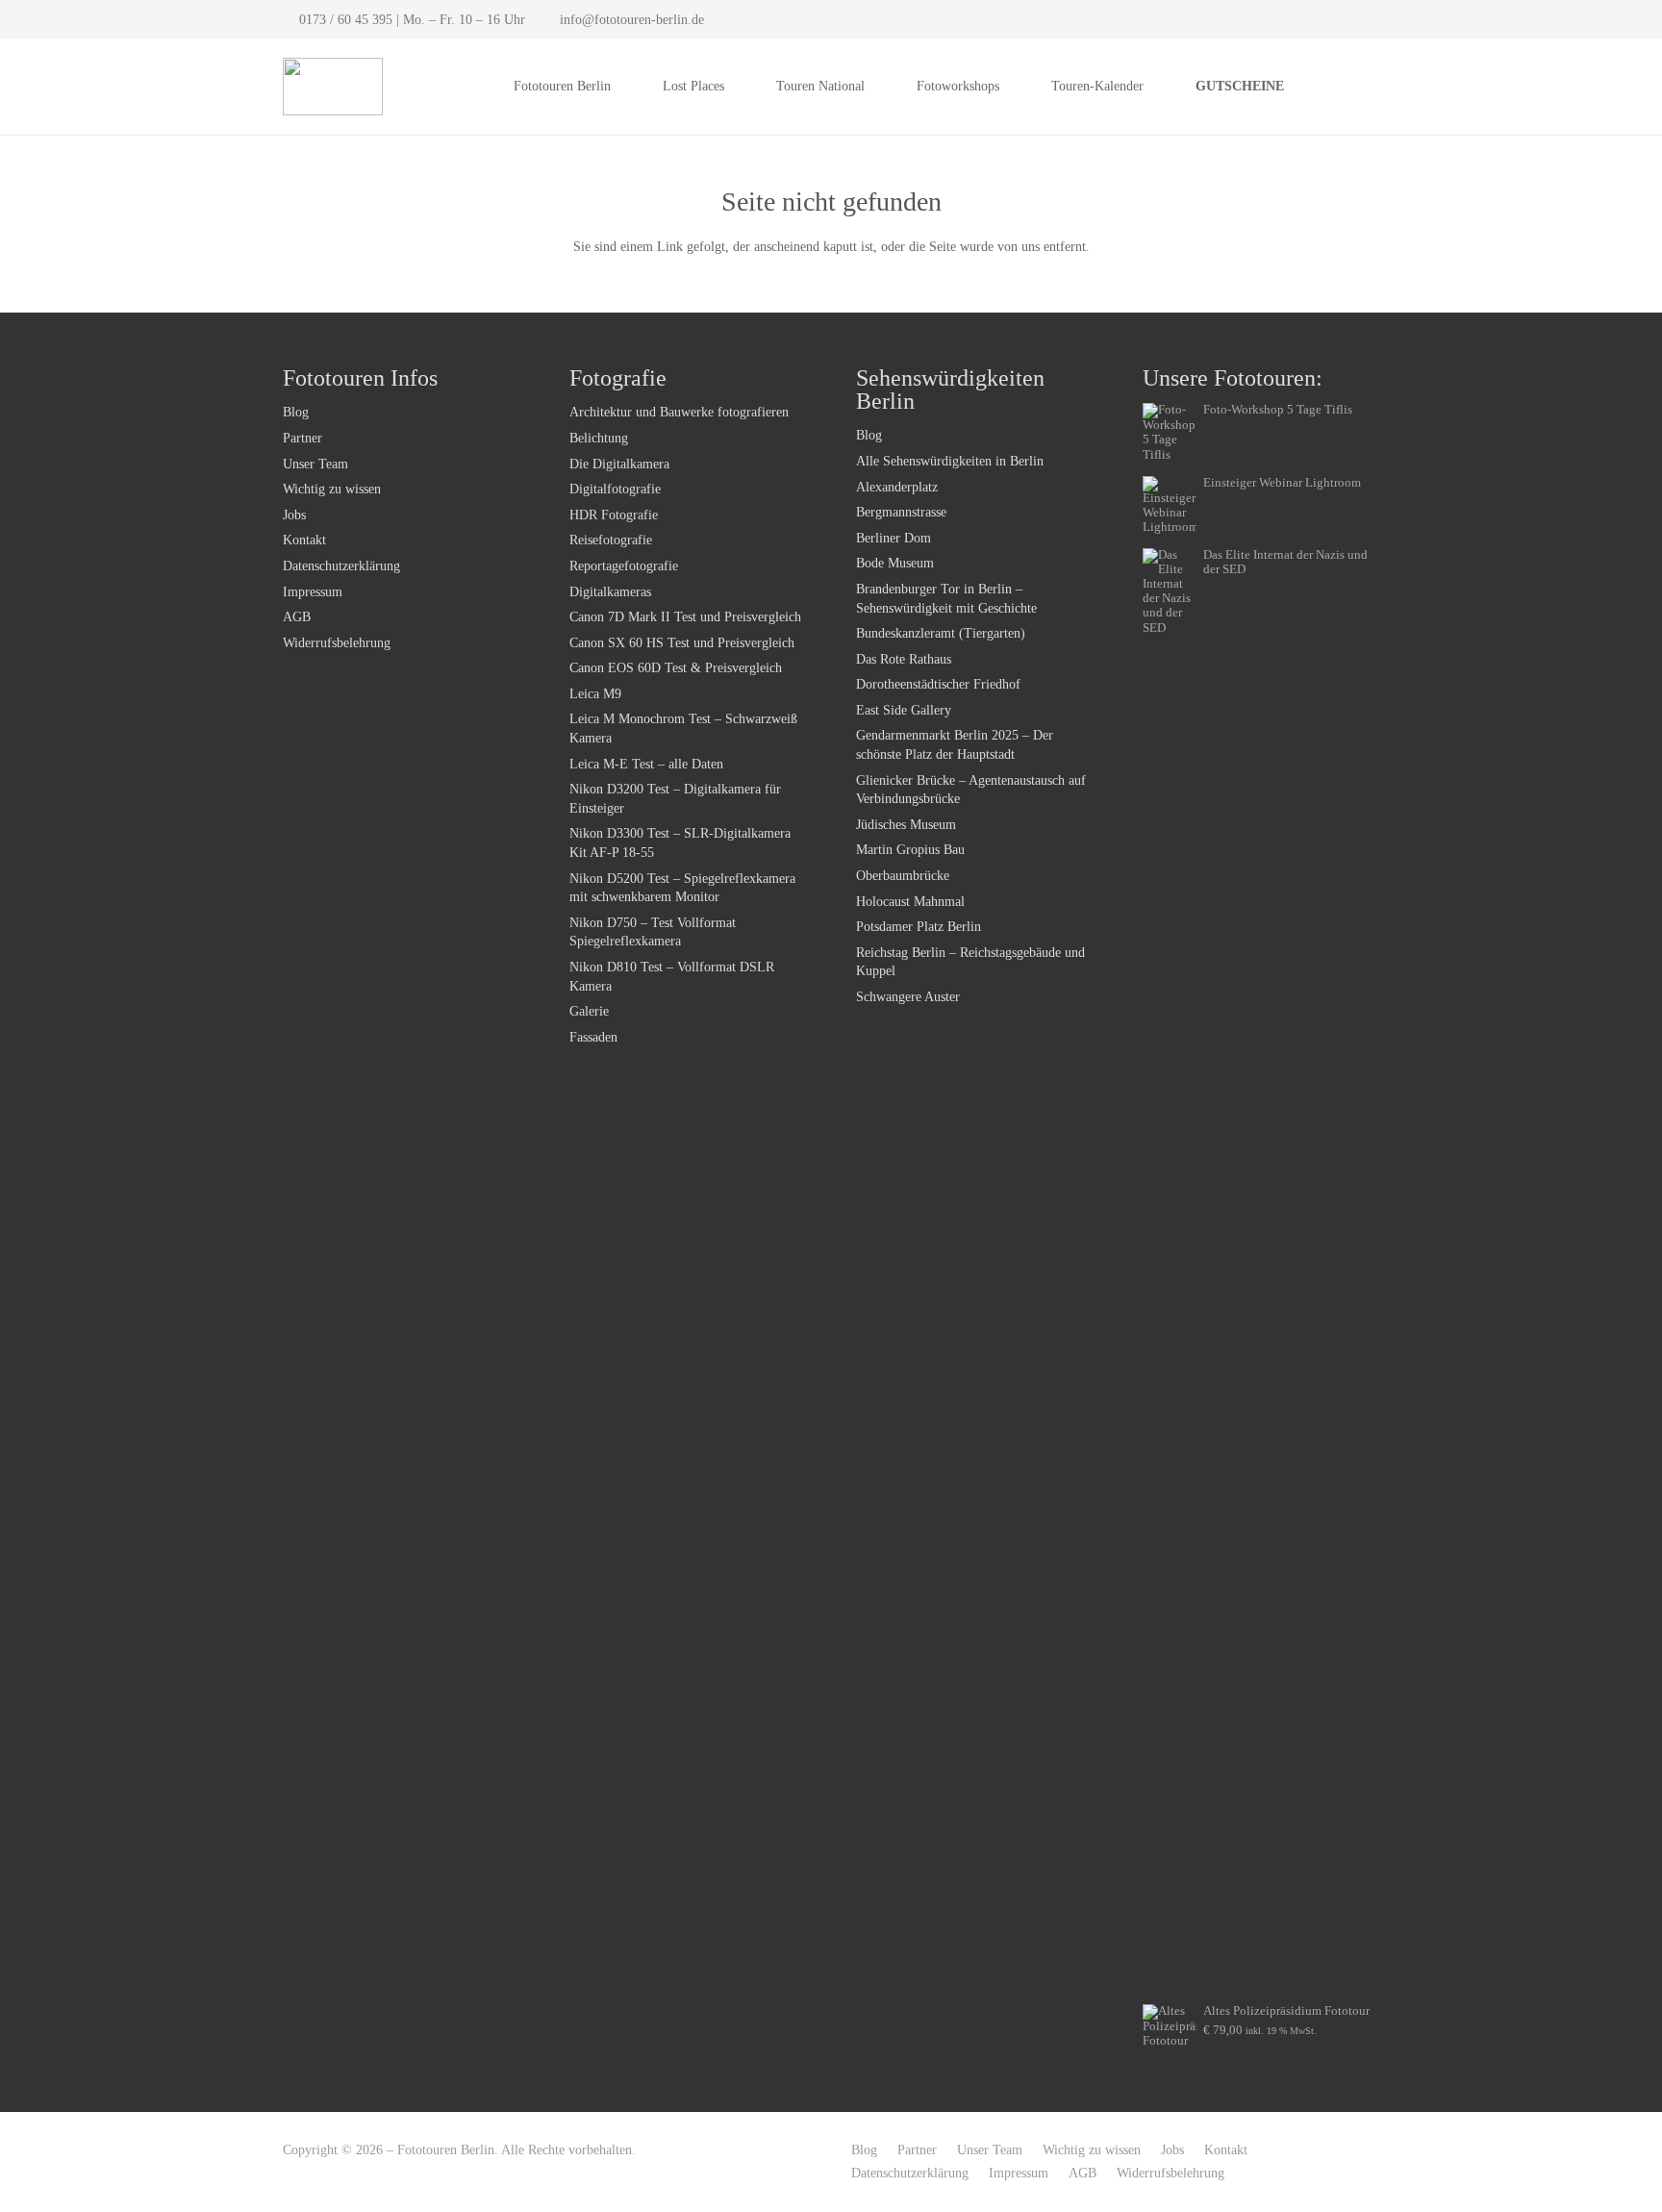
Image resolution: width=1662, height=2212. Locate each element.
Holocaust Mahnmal (910, 902)
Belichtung (599, 438)
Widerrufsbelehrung (337, 643)
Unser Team (315, 464)
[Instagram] (1366, 19)
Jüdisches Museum (906, 825)
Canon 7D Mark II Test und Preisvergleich (685, 617)
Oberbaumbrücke (903, 876)
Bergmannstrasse (901, 512)
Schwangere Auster (908, 997)
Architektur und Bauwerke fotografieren (679, 412)
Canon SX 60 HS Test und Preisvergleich (682, 643)
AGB (297, 617)
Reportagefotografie (624, 566)
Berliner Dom (894, 538)
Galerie (589, 1011)
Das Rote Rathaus (904, 659)
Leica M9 (595, 694)
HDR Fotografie (614, 515)
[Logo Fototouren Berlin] (333, 87)
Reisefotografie (611, 540)
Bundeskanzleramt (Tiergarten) (941, 633)
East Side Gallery (904, 710)
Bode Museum (895, 563)
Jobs (294, 515)
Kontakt (304, 540)
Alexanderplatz (897, 487)
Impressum (313, 592)
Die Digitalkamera (619, 464)
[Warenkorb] (1358, 87)
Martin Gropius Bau (910, 850)
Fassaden (593, 1037)
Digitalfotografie (615, 489)
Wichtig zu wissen (332, 489)
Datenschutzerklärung (341, 566)
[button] (623, 87)
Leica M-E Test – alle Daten (646, 764)
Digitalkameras (610, 592)
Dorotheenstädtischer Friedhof (938, 684)
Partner (302, 438)
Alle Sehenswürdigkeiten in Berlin (950, 461)
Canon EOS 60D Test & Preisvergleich (676, 668)
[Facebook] (1339, 19)
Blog (296, 412)
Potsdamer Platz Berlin (919, 927)
